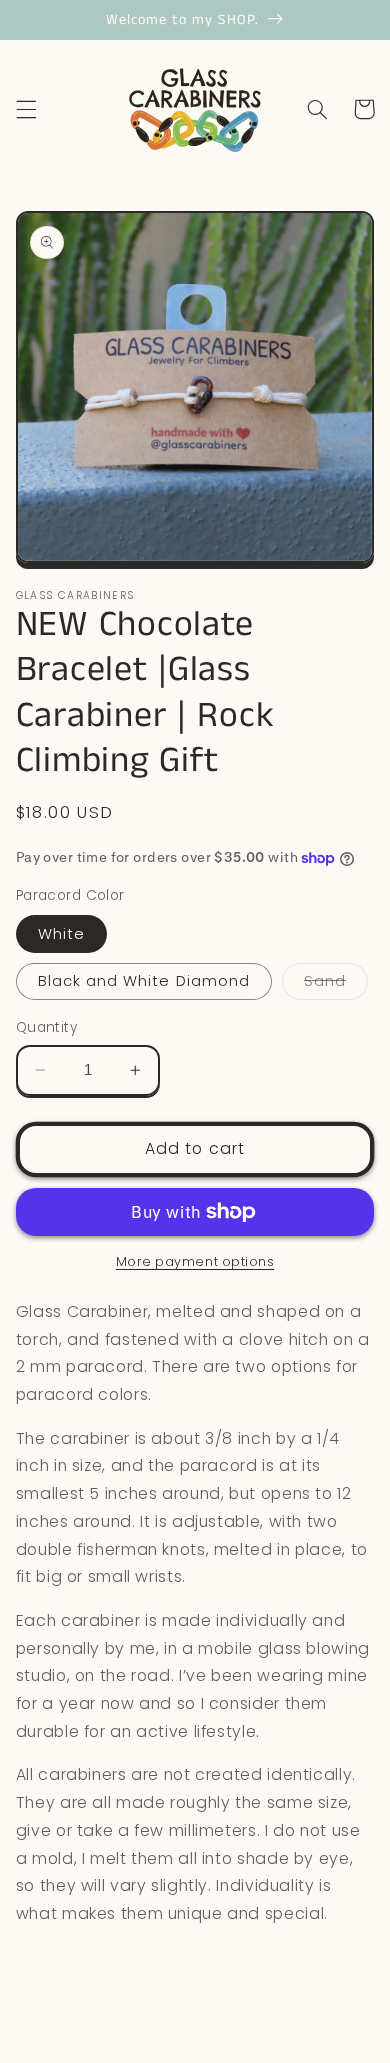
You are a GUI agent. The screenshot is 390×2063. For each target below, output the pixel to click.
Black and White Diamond (144, 981)
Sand (336, 985)
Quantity (46, 1027)
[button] (26, 109)
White (61, 934)
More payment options (195, 1261)
